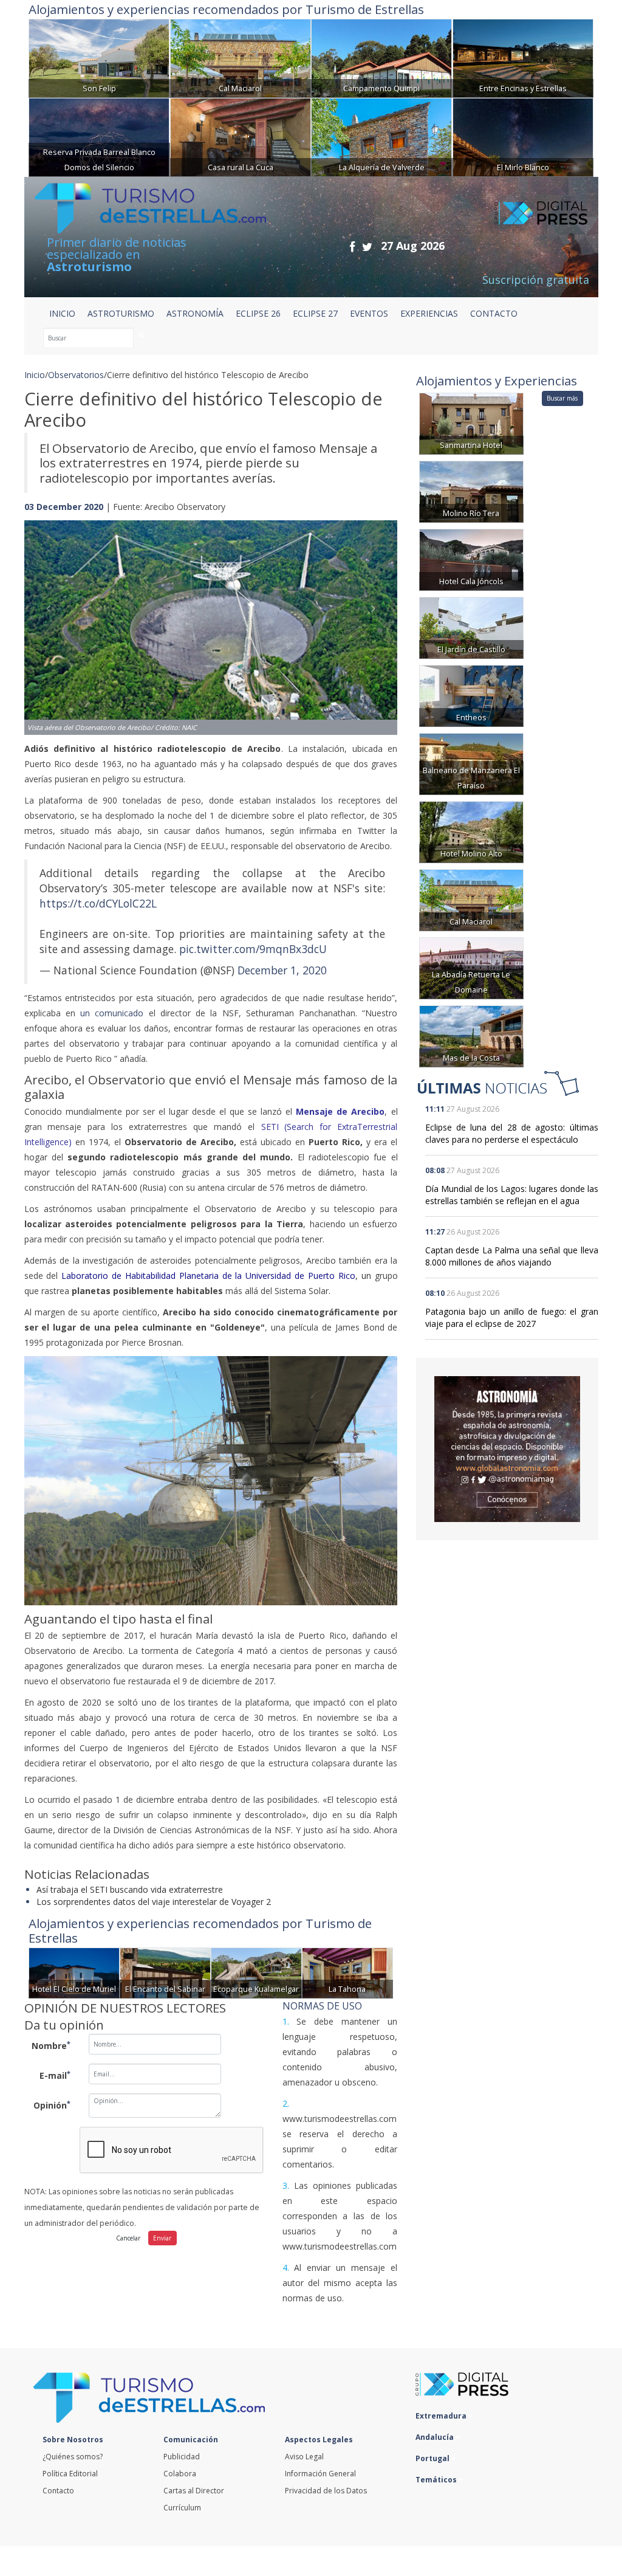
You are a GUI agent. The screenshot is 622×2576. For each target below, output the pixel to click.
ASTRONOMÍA (195, 313)
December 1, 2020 (282, 970)
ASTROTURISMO (121, 313)
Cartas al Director (194, 2491)
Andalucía (436, 2437)
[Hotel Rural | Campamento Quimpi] (381, 57)
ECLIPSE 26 (258, 313)
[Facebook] (352, 246)
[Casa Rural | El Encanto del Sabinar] (165, 1972)
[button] (52, 615)
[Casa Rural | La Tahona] (347, 1972)
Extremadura (442, 2416)
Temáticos (437, 2480)
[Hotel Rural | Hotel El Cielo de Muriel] (74, 1972)
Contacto (58, 2491)
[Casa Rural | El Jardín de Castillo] (471, 627)
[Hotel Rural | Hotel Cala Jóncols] (471, 559)
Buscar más (562, 398)
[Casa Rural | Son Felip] (99, 57)
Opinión (52, 2105)
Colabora (180, 2474)
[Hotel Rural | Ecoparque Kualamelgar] (256, 1972)
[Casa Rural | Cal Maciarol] (241, 57)
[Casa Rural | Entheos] (471, 695)
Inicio (62, 313)
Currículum (182, 2508)
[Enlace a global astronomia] (507, 1449)
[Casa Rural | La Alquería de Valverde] (381, 136)
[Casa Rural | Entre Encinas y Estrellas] (523, 57)
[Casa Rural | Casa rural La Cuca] (241, 136)
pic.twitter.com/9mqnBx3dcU (253, 949)
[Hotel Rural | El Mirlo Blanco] (523, 136)
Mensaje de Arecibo (340, 1111)
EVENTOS (369, 313)
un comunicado (112, 1013)
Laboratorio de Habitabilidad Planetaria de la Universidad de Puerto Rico (208, 1276)
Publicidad (182, 2457)
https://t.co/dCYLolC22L (98, 903)
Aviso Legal (304, 2457)
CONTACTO (494, 313)
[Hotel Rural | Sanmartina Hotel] (471, 423)
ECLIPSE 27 (315, 313)
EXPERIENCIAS (429, 313)
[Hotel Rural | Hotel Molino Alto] (471, 831)
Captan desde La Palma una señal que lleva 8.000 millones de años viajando (512, 1256)
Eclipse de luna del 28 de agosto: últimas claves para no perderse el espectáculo (512, 1133)
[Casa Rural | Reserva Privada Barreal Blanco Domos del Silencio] (99, 136)
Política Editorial (70, 2474)
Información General (320, 2474)
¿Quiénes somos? (73, 2457)
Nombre (51, 2045)
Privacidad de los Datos (326, 2491)
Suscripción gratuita (536, 280)
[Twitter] (367, 246)
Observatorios (76, 375)
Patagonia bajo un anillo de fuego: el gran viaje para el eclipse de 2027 (512, 1317)
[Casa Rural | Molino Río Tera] (471, 491)
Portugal (433, 2458)
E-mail (55, 2075)
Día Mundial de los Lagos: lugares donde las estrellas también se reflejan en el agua (512, 1195)
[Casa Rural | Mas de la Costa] (471, 1035)
